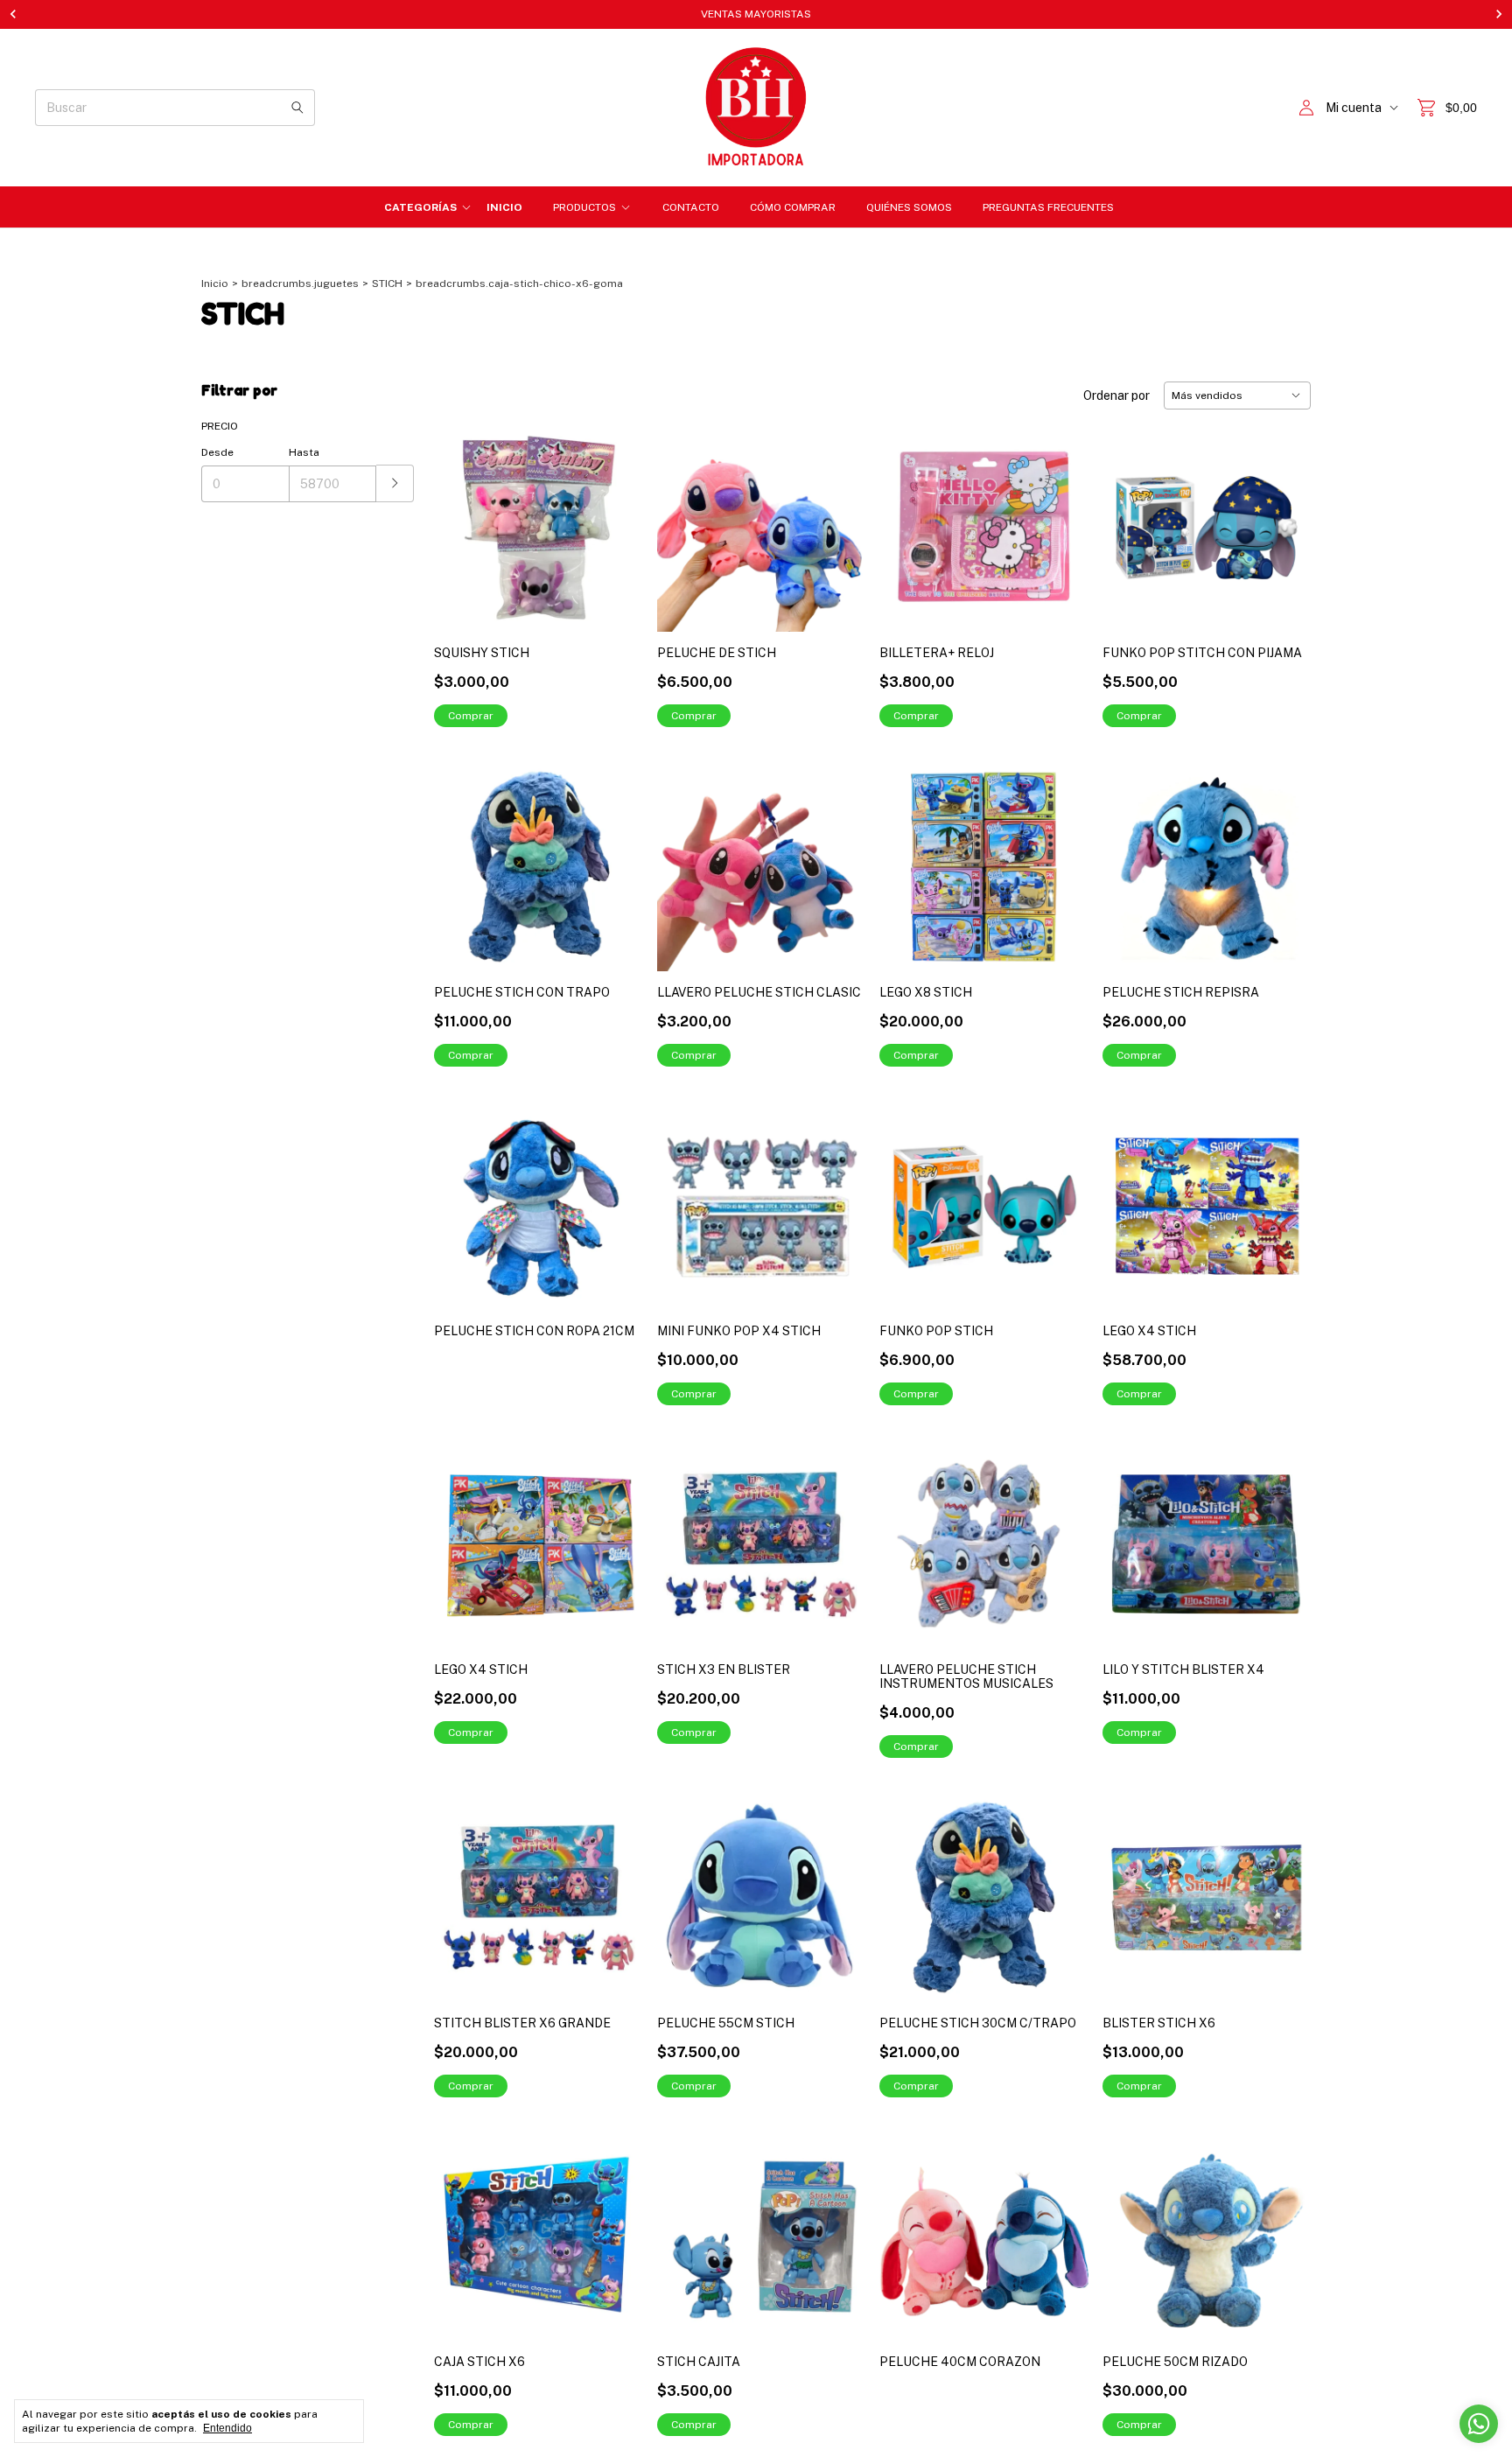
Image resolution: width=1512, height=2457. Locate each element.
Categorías (420, 207)
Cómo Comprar (793, 207)
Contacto (691, 207)
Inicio (504, 207)
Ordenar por (1116, 395)
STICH (387, 283)
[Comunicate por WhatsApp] (1479, 2424)
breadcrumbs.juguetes (300, 283)
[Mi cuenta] (1306, 108)
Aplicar (395, 483)
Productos (584, 207)
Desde (217, 452)
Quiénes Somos (909, 207)
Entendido (227, 2428)
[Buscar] (297, 108)
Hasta (304, 452)
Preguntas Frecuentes (1048, 207)
